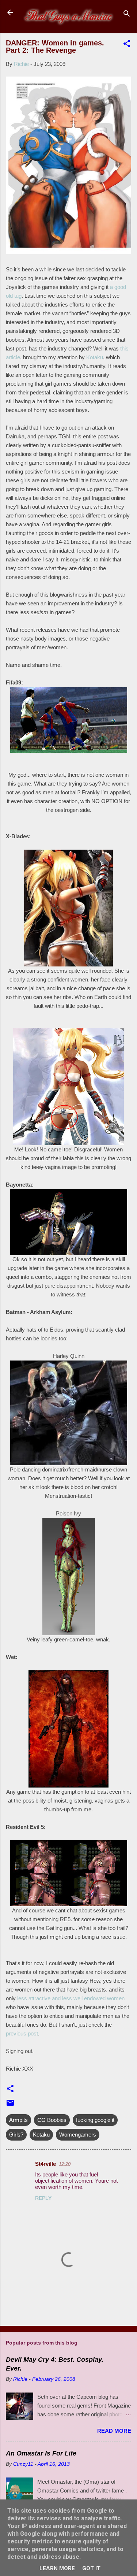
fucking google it (95, 2120)
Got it (91, 2568)
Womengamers (78, 2135)
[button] (127, 45)
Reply (43, 2198)
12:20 (65, 2164)
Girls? (16, 2135)
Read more (114, 2431)
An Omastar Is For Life (41, 2453)
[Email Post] (10, 2105)
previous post (22, 2033)
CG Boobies (52, 2120)
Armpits (18, 2120)
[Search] (127, 15)
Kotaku (95, 357)
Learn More (57, 2568)
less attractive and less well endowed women (71, 1998)
